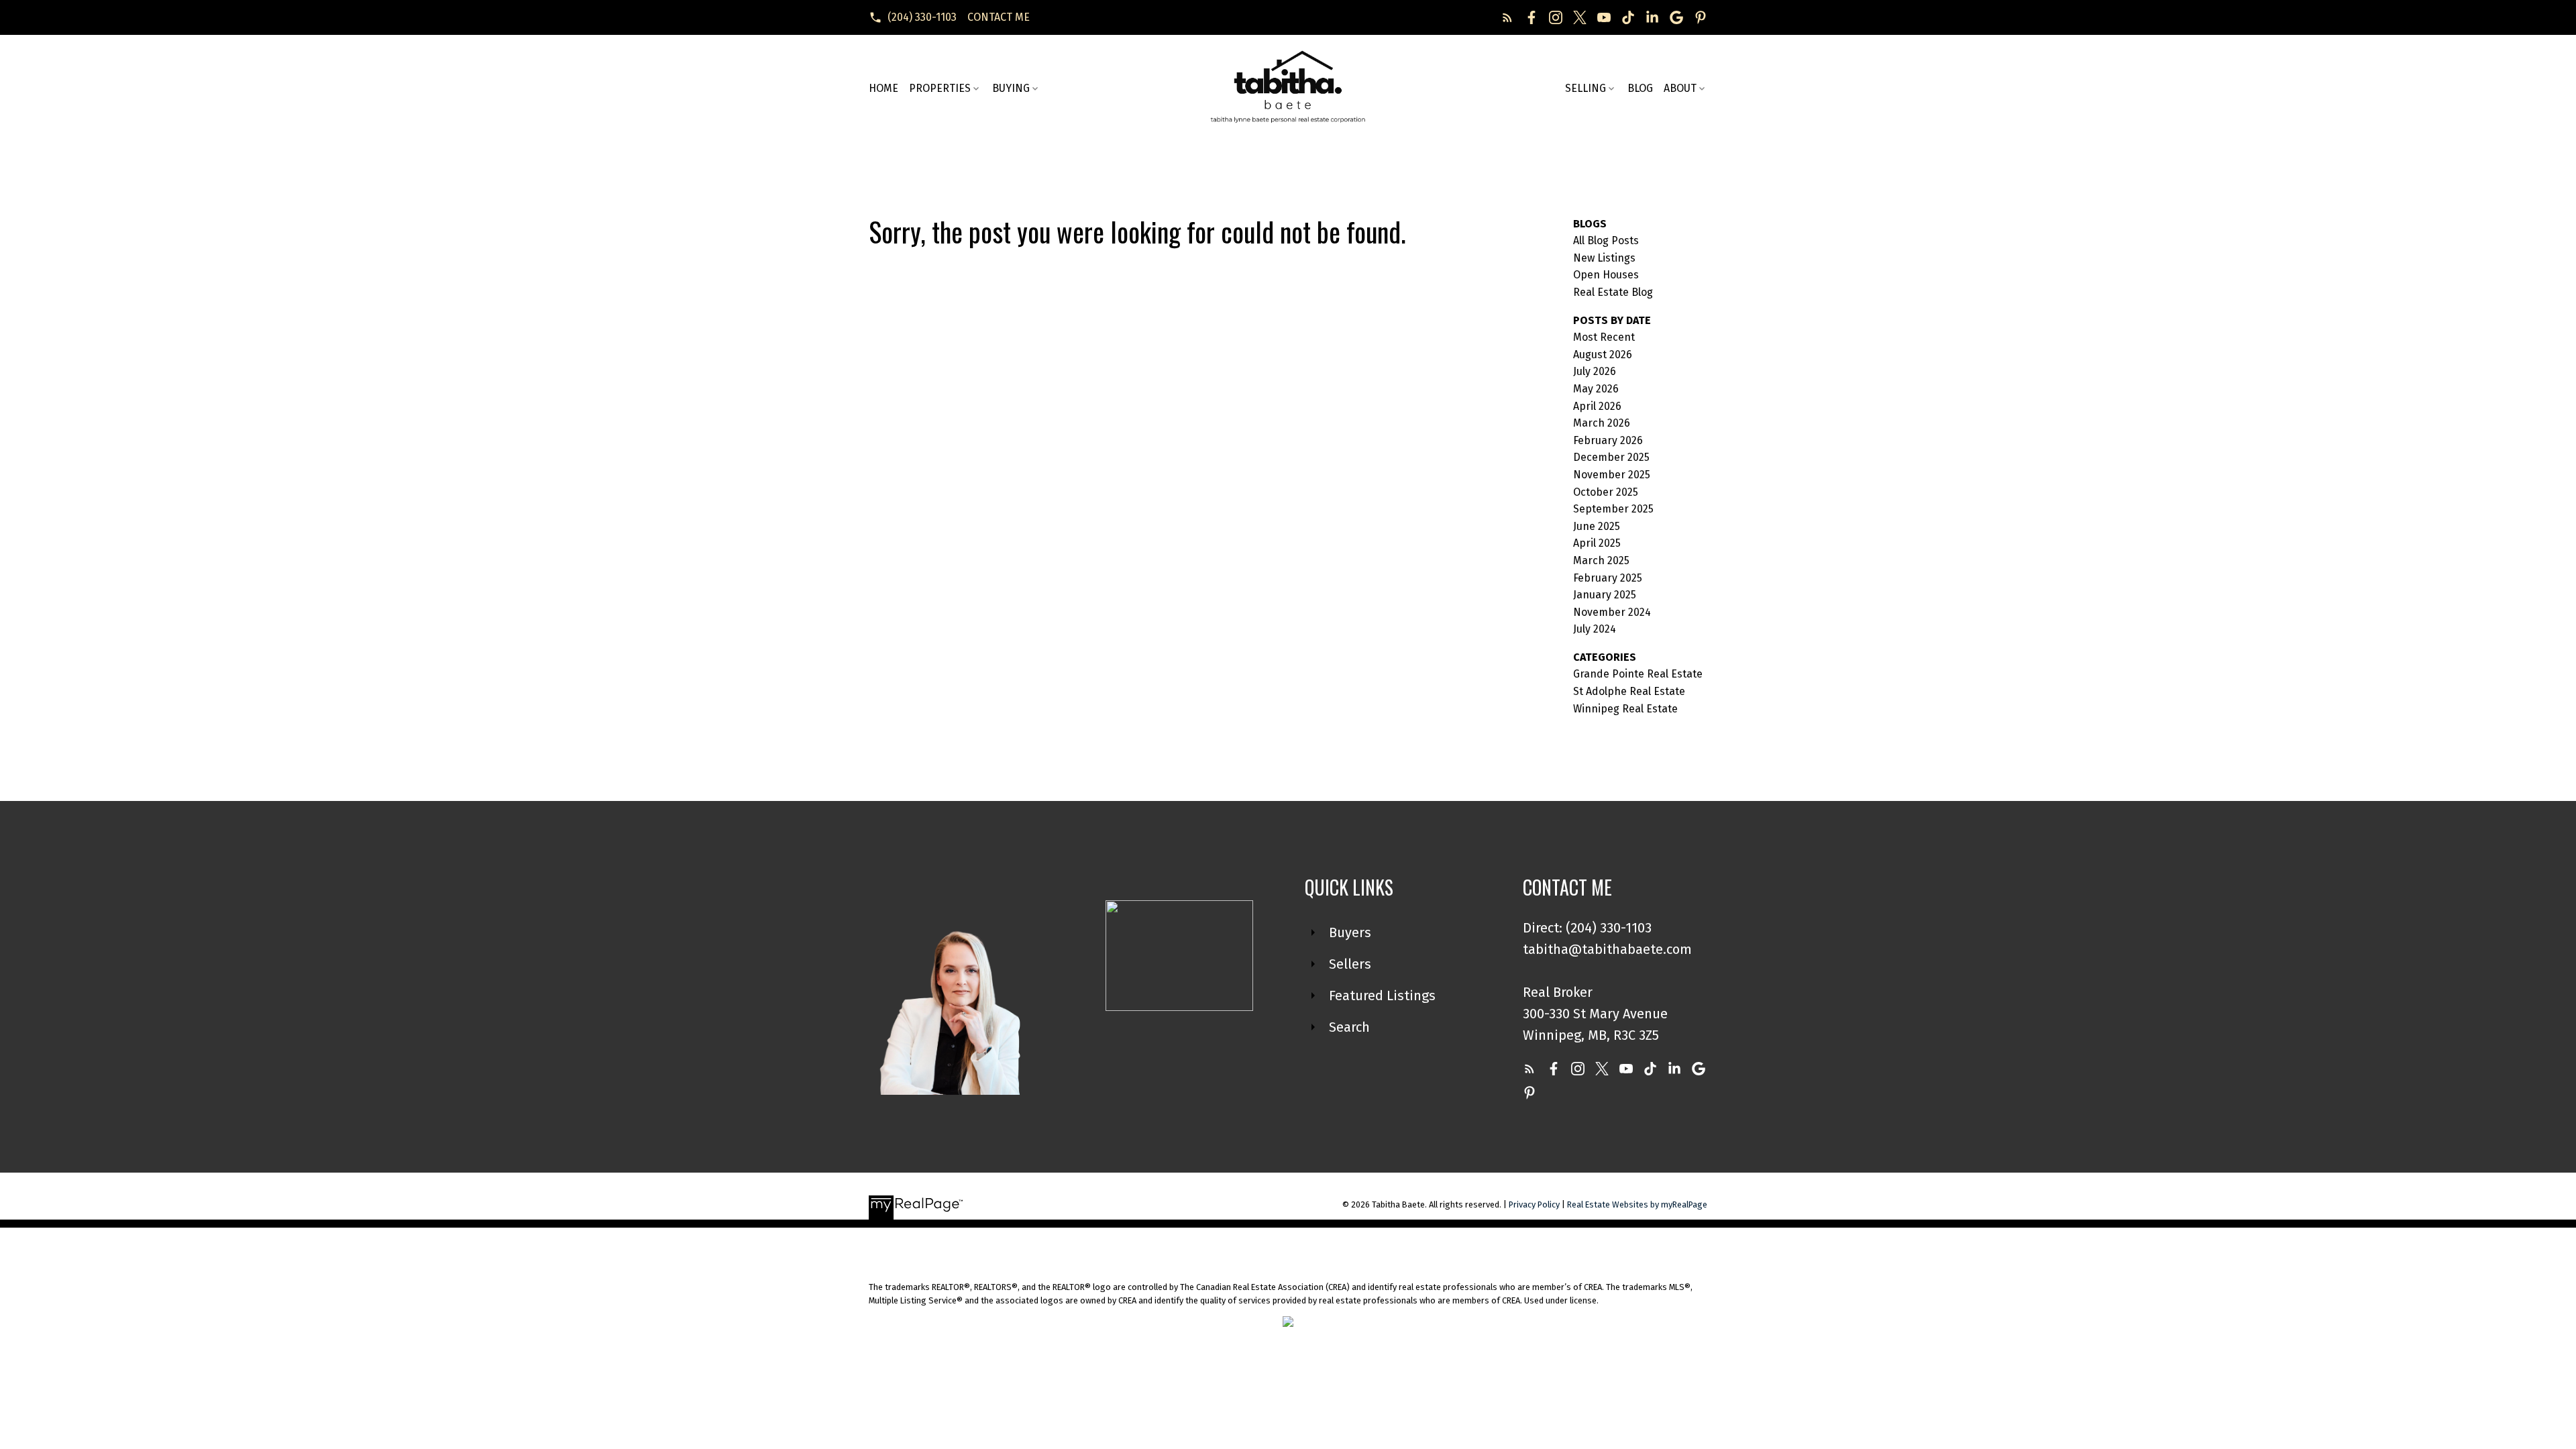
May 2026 (1596, 389)
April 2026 (1597, 406)
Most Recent (1604, 337)
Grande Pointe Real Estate (1638, 674)
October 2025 (1606, 492)
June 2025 (1597, 526)
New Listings (1604, 258)
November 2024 (1612, 612)
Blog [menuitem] (1640, 88)
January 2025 (1605, 595)
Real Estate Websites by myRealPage (1637, 1204)
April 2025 (1597, 543)
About (1680, 88)
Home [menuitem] (883, 88)
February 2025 (1608, 578)
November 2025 (1612, 475)
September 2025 (1613, 509)
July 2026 (1595, 371)
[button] (913, 17)
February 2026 (1608, 440)
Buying (1011, 88)
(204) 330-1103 (922, 17)
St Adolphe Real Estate (1629, 691)
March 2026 (1602, 423)
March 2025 (1601, 560)
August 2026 (1603, 355)
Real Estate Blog (1613, 292)
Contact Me (999, 17)
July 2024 (1595, 629)
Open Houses (1606, 275)
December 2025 (1611, 457)
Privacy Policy (1534, 1204)
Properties (940, 88)
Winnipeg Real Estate (1625, 709)
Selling (1586, 88)
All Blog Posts (1606, 240)
